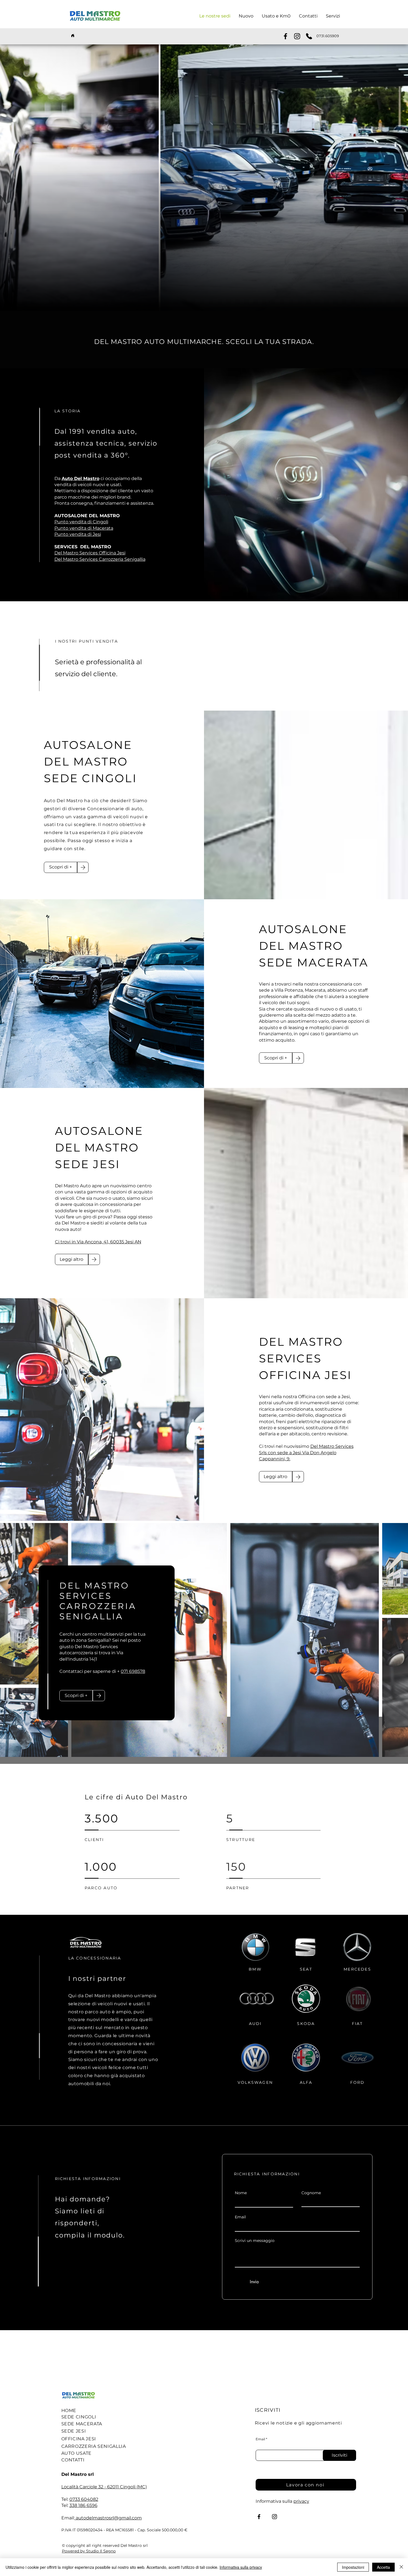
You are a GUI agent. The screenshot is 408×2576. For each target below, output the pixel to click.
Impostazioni (353, 2567)
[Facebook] (285, 36)
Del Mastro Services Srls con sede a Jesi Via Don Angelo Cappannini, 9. (306, 1453)
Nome (241, 2193)
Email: (68, 2518)
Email (240, 2217)
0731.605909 (328, 36)
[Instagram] (297, 36)
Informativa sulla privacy (241, 2567)
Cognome (311, 2193)
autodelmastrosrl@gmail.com (108, 2518)
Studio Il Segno (101, 2551)
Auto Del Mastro (80, 478)
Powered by (74, 2551)
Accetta (383, 2567)
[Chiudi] (401, 2567)
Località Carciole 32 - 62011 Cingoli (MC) (104, 2487)
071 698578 (133, 1671)
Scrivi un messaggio (255, 2241)
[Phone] (309, 36)
